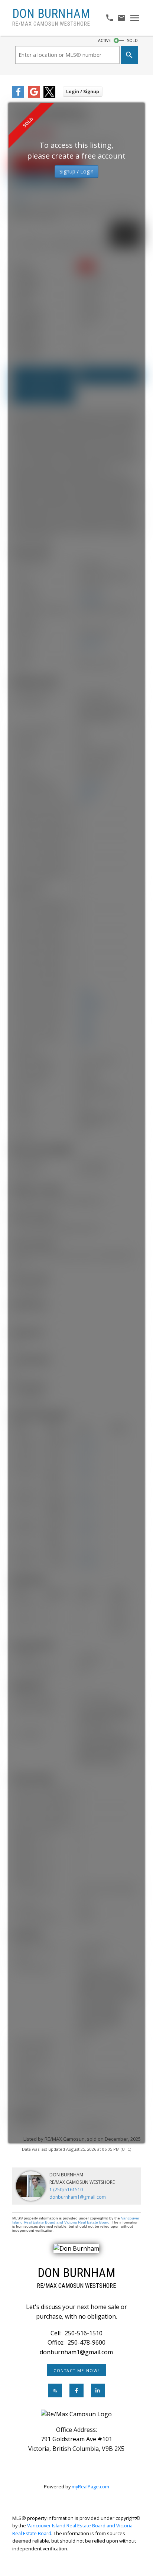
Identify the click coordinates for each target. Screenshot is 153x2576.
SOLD (132, 40)
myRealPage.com (90, 2486)
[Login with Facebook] (18, 96)
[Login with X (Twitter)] (49, 96)
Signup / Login (76, 171)
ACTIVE (104, 40)
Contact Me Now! (76, 2371)
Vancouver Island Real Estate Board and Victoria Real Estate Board (76, 2220)
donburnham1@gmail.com (78, 2197)
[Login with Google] (34, 96)
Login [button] (83, 92)
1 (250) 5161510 (66, 2190)
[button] (76, 2370)
